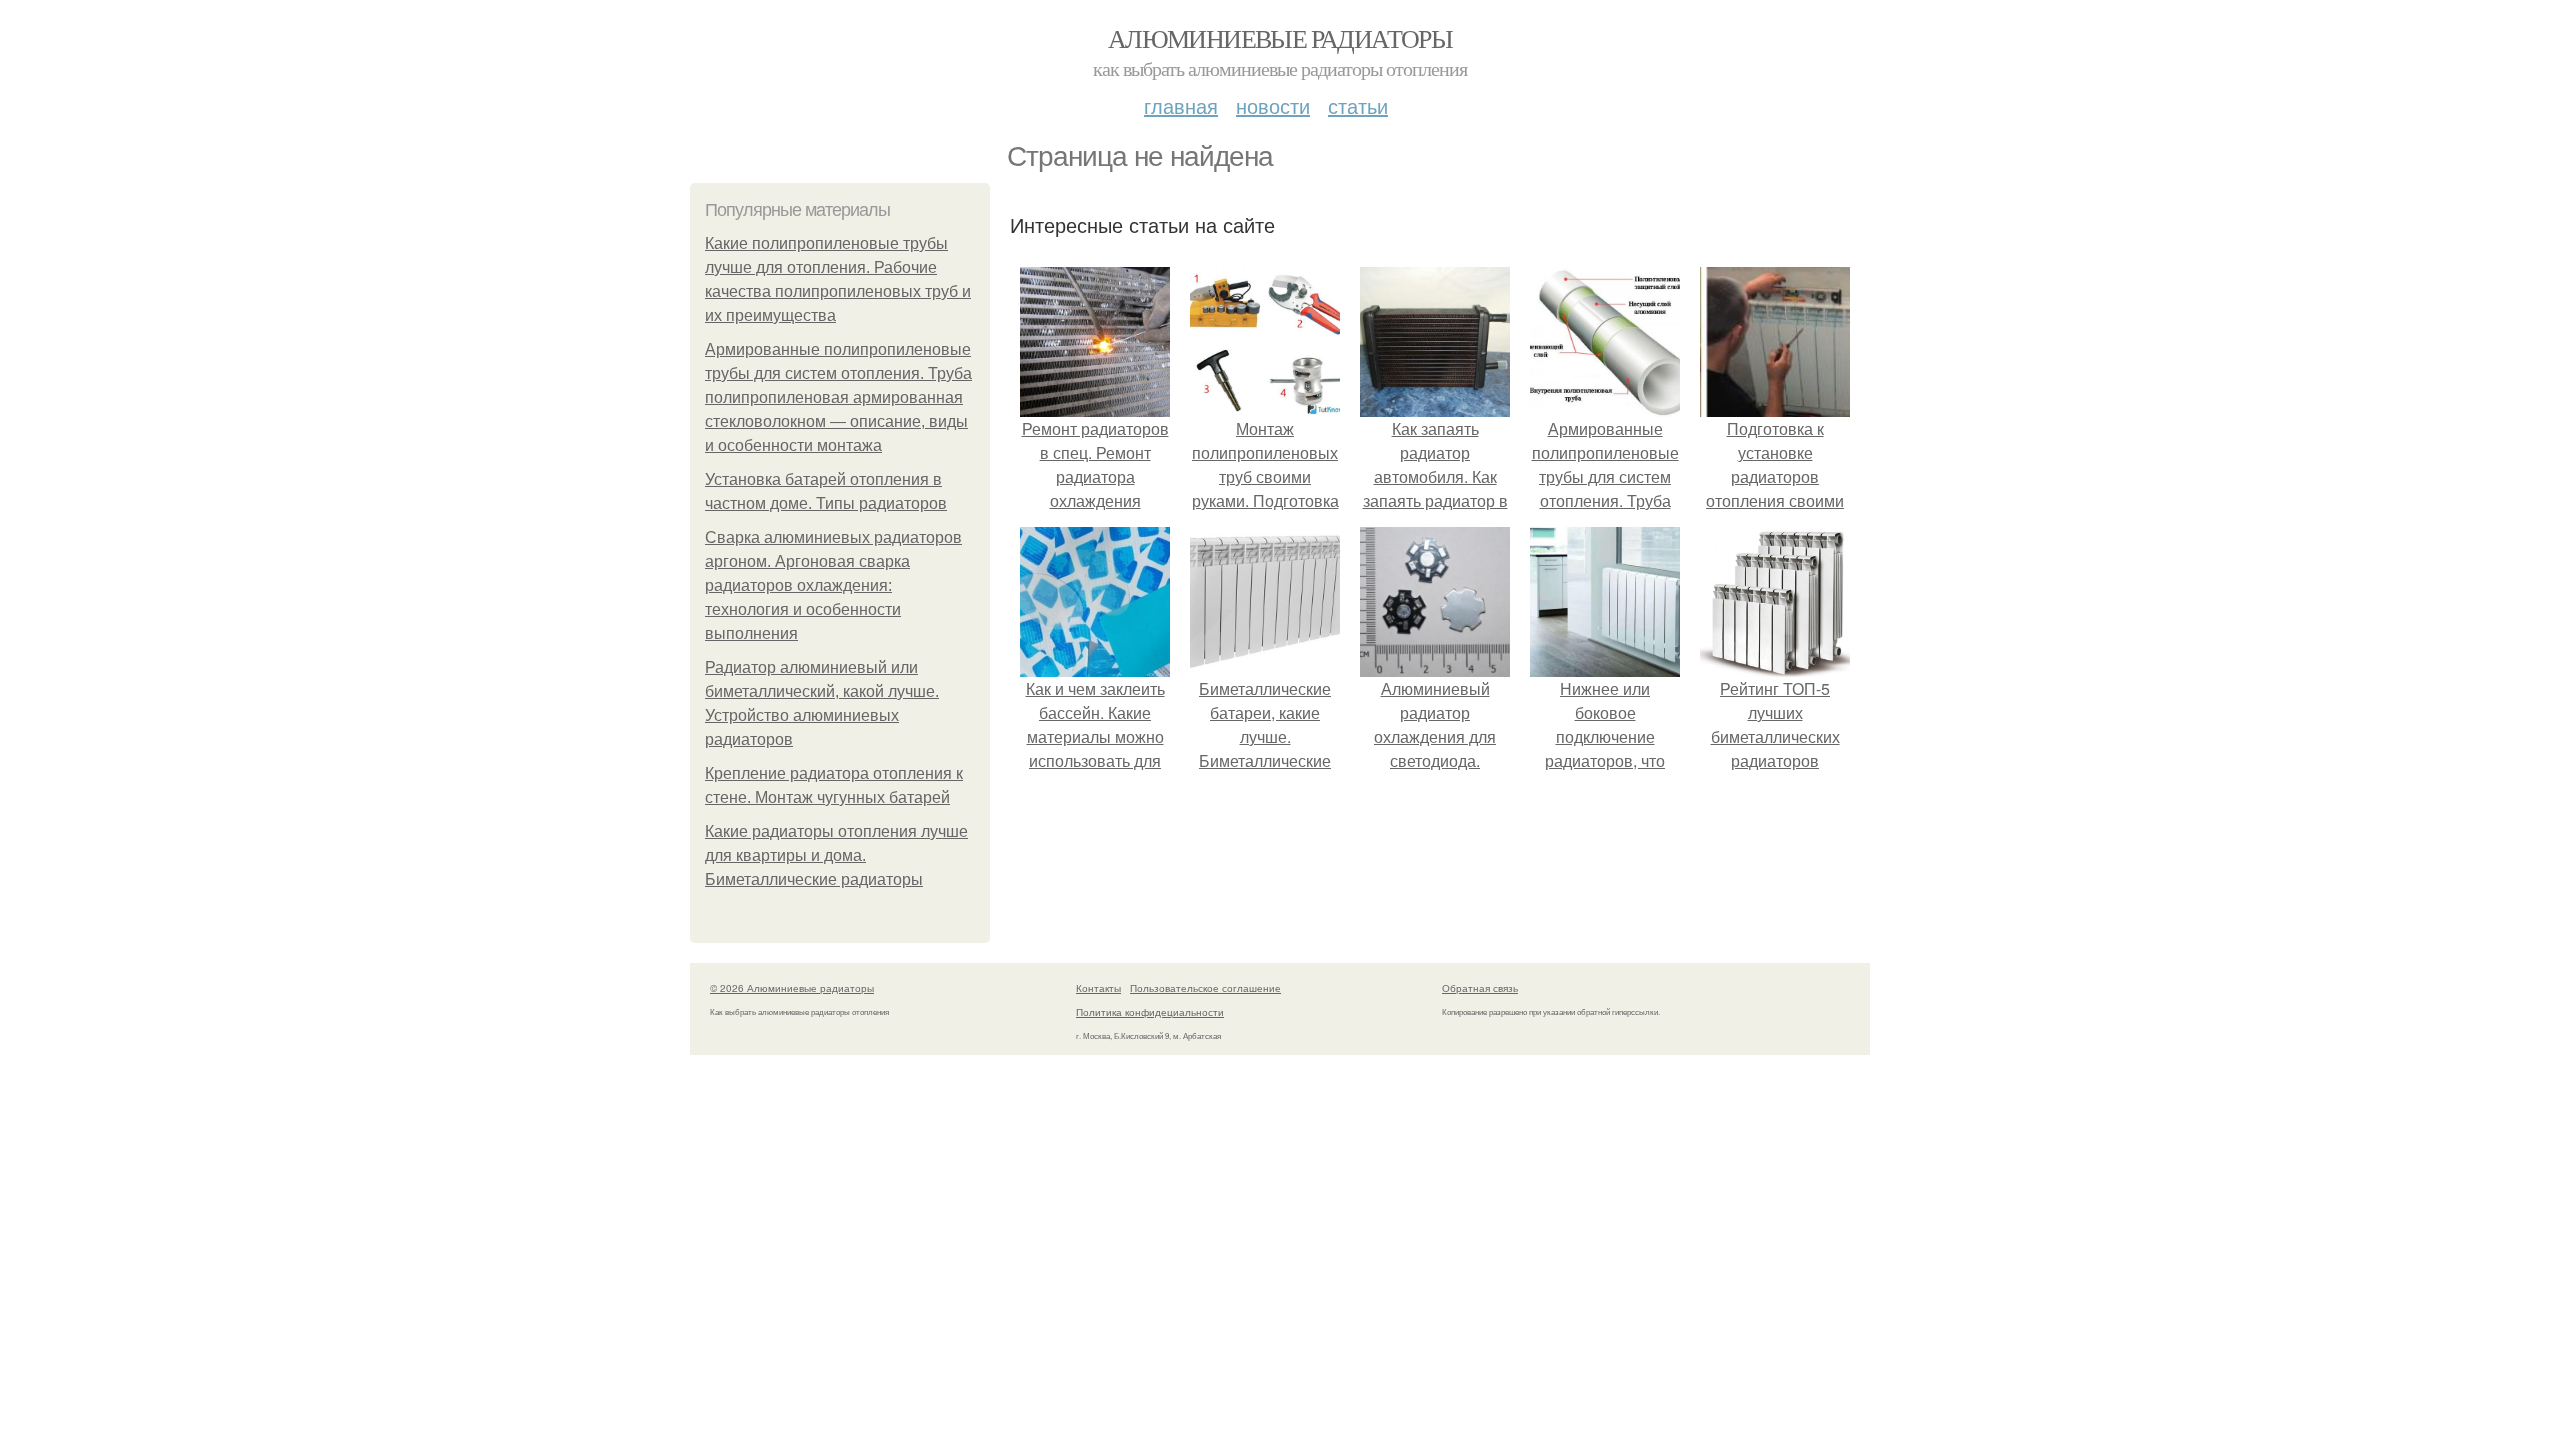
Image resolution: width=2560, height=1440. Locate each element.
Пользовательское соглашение (1205, 988)
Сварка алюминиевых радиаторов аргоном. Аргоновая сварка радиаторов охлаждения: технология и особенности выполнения (833, 585)
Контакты (1098, 988)
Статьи (1358, 105)
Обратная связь (1480, 988)
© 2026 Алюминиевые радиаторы (792, 988)
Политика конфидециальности (1150, 1012)
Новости (1273, 105)
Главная (1181, 105)
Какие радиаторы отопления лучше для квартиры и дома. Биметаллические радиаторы (836, 855)
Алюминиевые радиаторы (1280, 38)
